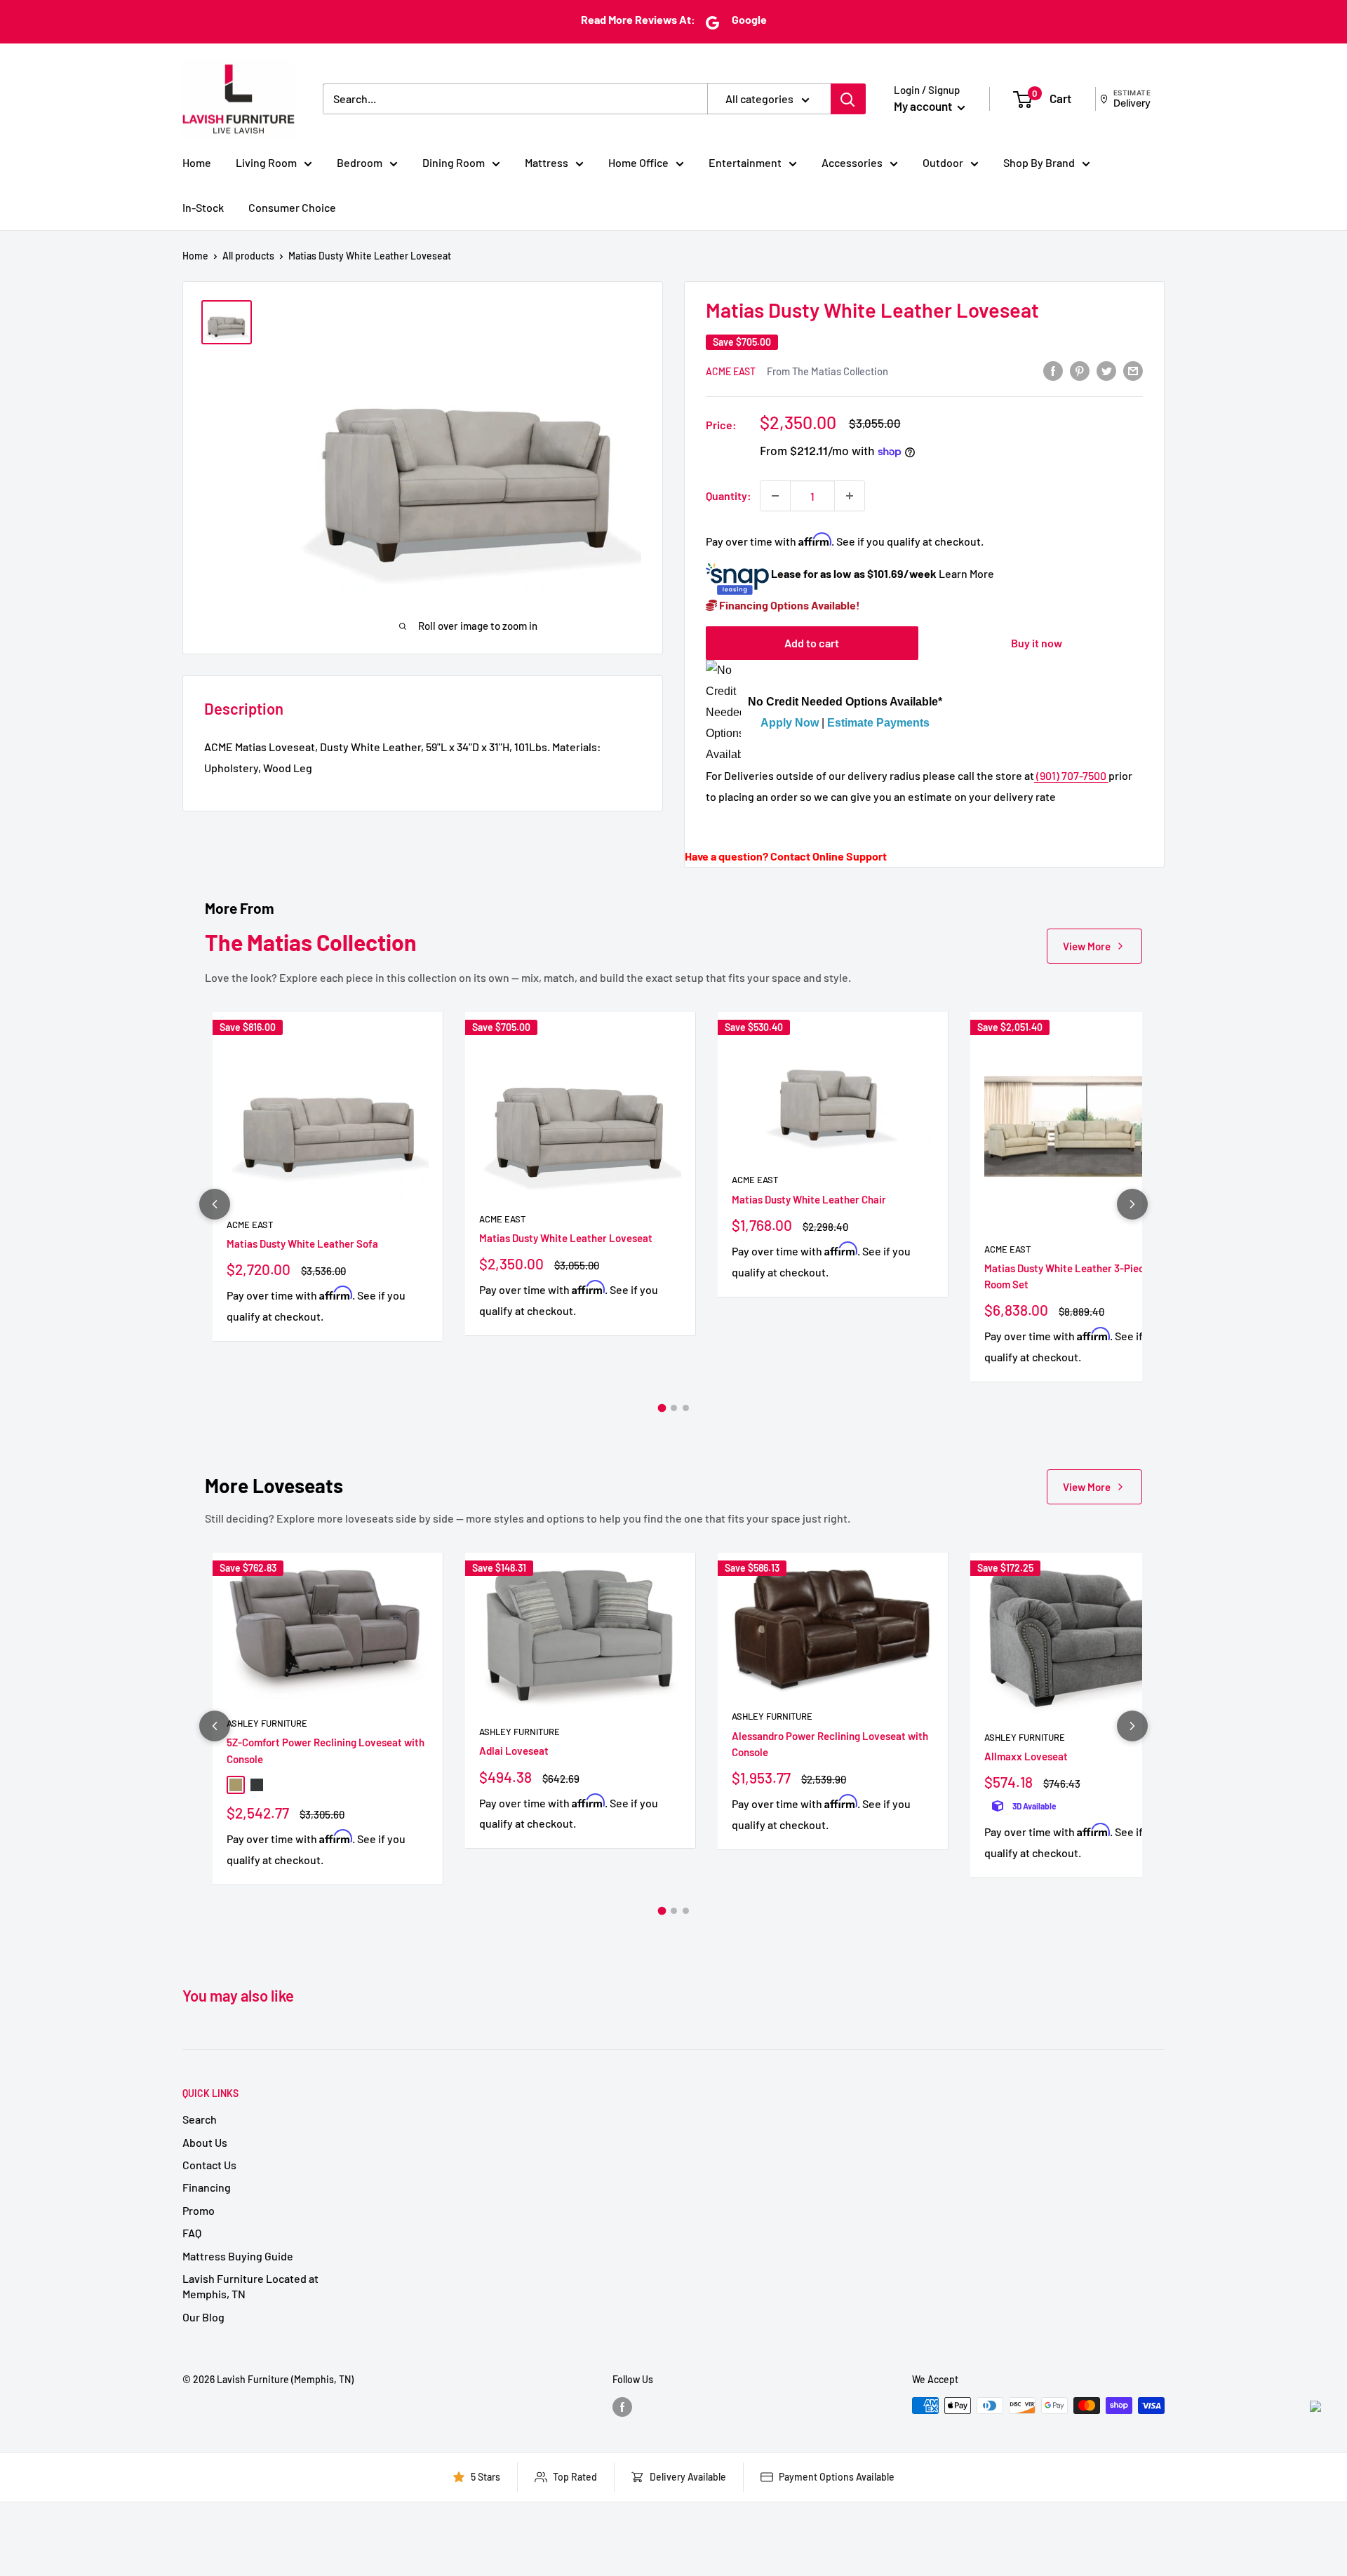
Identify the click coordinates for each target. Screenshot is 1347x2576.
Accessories (852, 162)
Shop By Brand (1039, 162)
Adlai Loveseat (514, 1751)
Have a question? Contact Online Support (786, 856)
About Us (205, 2142)
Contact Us (209, 2165)
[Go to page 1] (662, 1408)
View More (1087, 946)
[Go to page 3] (686, 1408)
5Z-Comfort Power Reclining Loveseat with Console (326, 1750)
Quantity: (729, 495)
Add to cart (812, 643)
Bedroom (360, 162)
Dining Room (454, 162)
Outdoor (943, 162)
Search (200, 2119)
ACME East (731, 371)
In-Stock (203, 207)
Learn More (966, 573)
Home (197, 162)
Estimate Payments (878, 723)
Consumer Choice (292, 207)
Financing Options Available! (789, 605)
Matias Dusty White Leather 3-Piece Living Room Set (1083, 1276)
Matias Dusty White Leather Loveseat (566, 1238)
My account (924, 106)
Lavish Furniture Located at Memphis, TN (250, 2286)
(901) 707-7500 (1071, 775)
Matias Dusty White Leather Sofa (302, 1243)
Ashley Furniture (267, 1723)
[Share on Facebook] (1053, 370)
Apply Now (790, 723)
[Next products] (1132, 1204)
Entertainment (745, 162)
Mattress (547, 162)
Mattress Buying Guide (238, 2256)
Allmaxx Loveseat (1026, 1756)
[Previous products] (215, 1204)
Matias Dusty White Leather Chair (809, 1199)
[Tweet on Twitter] (1106, 370)
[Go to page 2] (674, 1408)
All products (248, 256)
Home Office (638, 162)
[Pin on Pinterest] (1080, 370)
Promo (199, 2210)
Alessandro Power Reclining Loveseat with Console (830, 1744)
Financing (207, 2187)
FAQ (192, 2233)
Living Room (266, 162)
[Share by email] (1133, 370)
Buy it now (1037, 643)
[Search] (848, 99)
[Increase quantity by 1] (850, 496)
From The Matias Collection (827, 371)
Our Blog (203, 2317)
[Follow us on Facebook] (622, 2407)
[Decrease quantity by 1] (775, 496)
